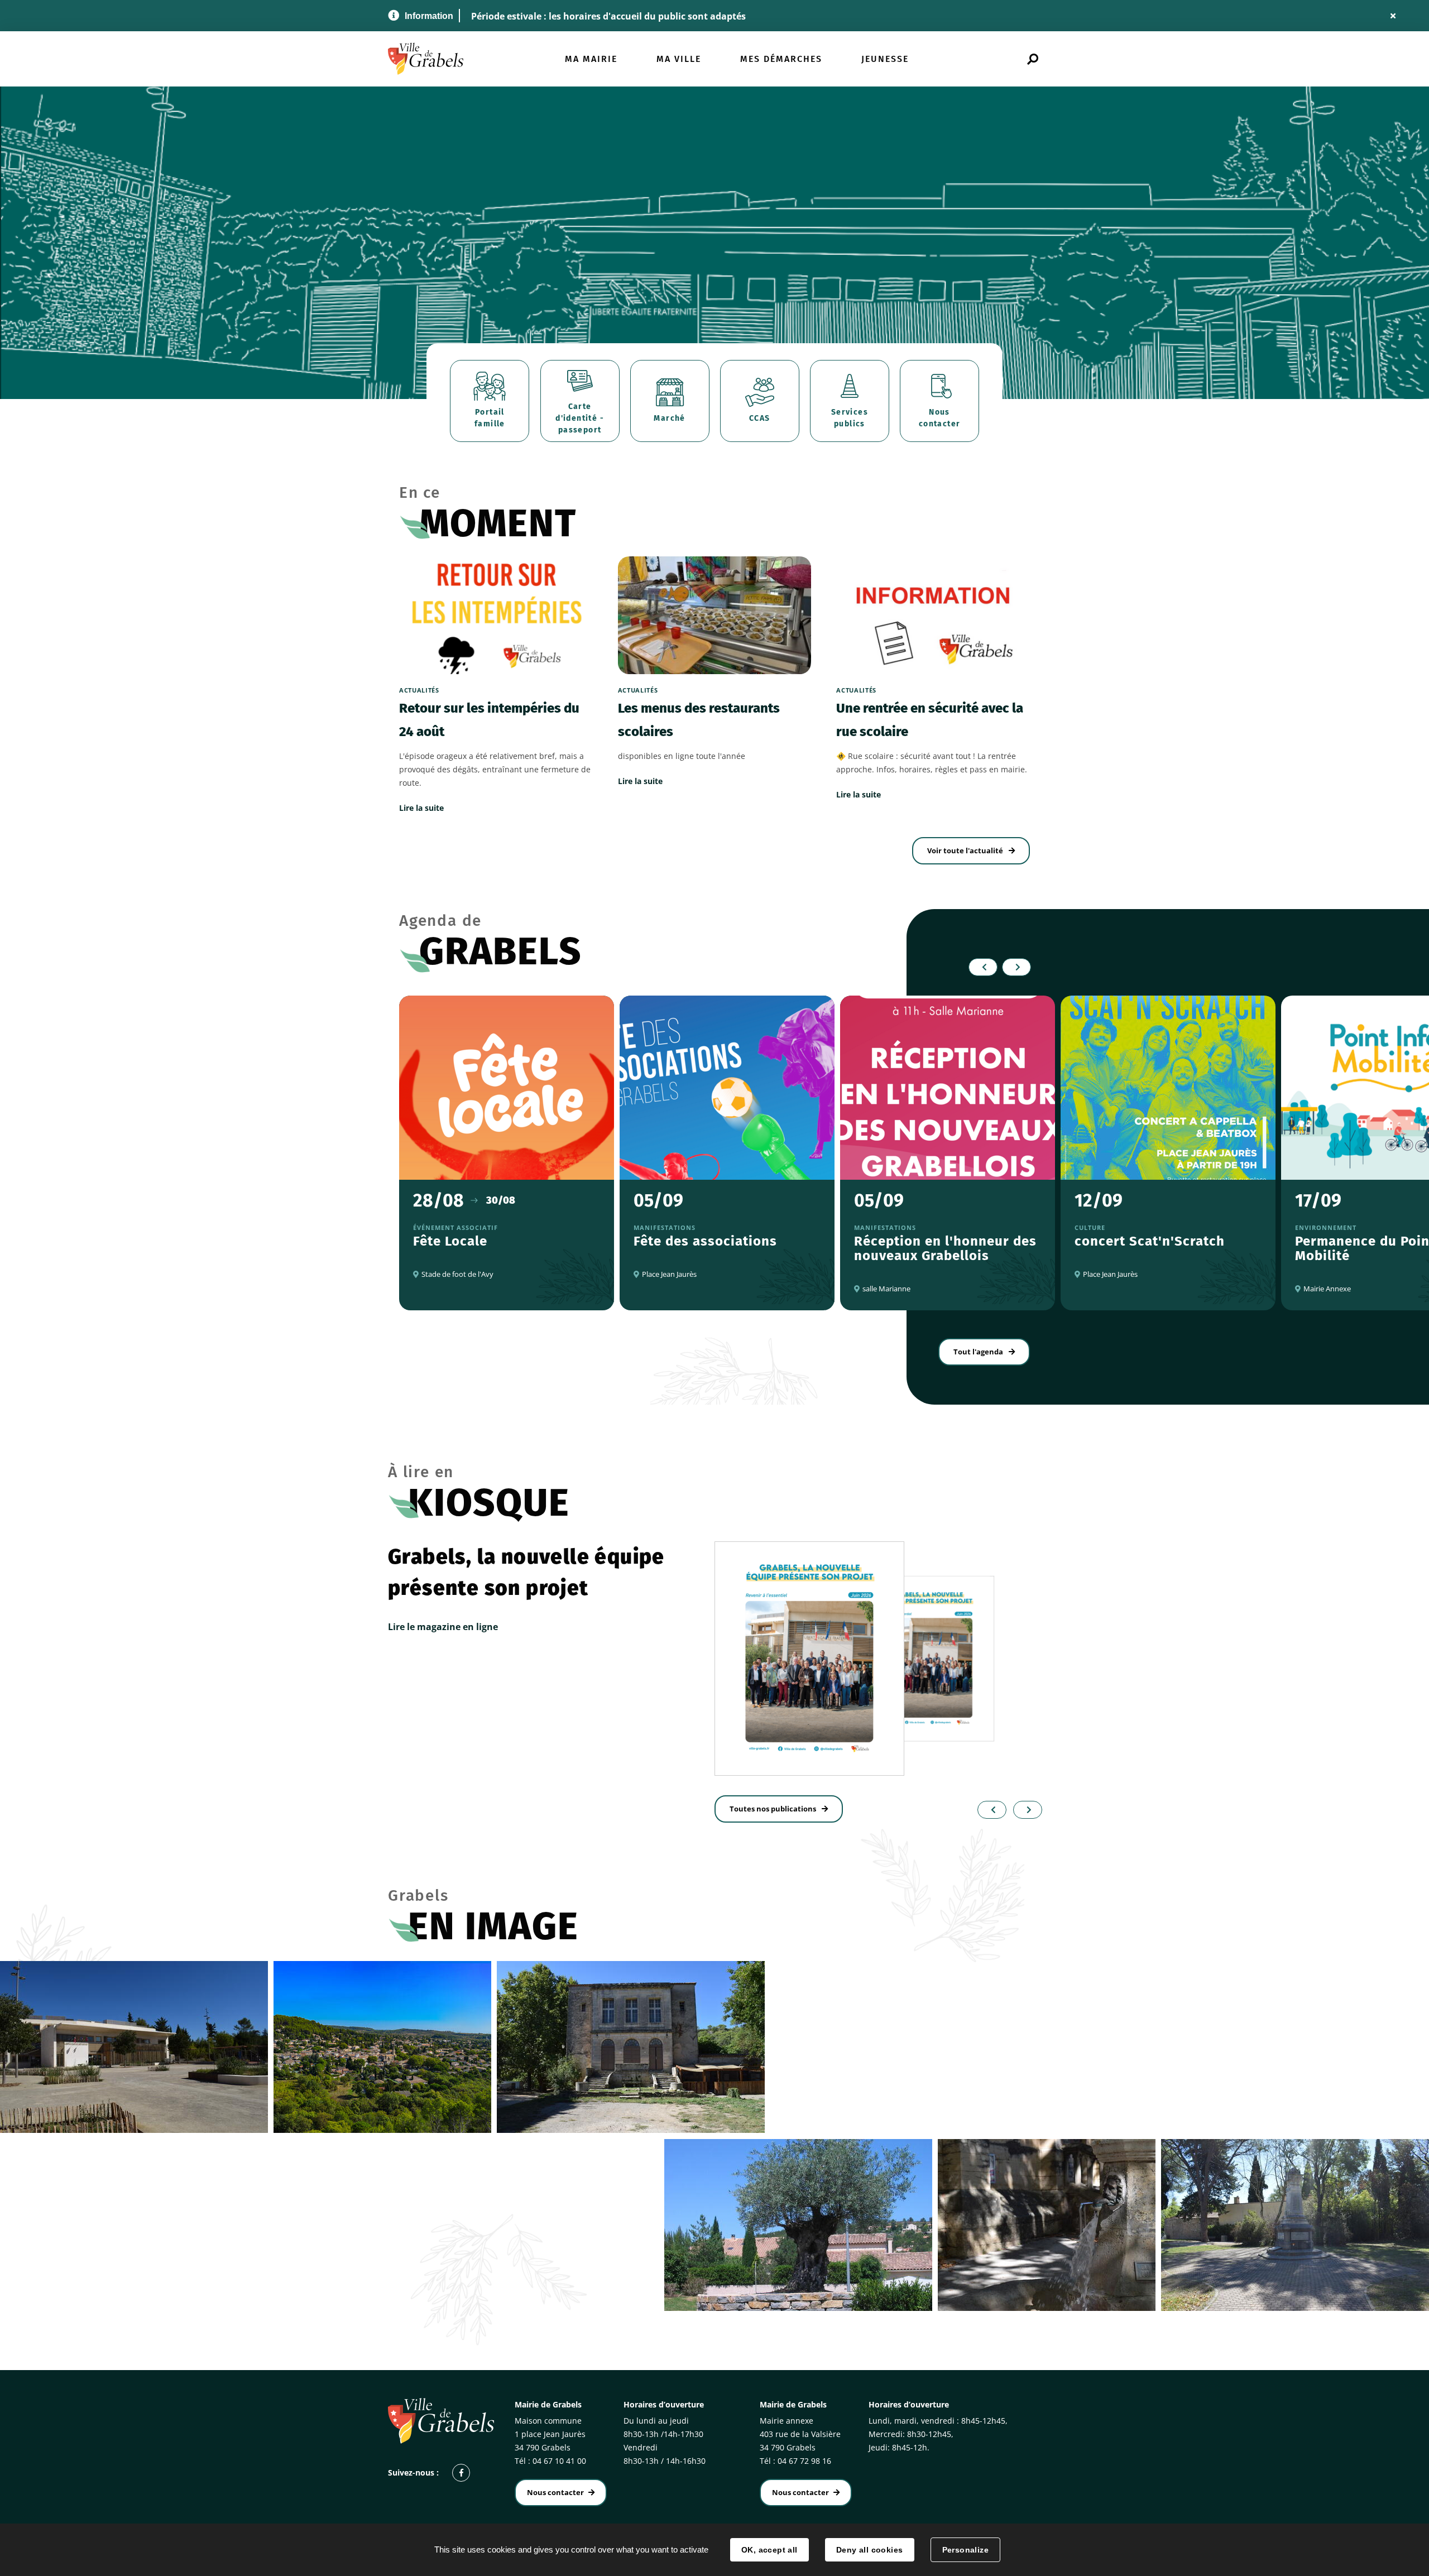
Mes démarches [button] (781, 59)
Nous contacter (940, 418)
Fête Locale (450, 1241)
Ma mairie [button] (591, 59)
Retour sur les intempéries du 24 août (489, 720)
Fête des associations (705, 1241)
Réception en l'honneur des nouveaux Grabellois (945, 1248)
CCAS (760, 418)
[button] (989, 1810)
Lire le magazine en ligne (443, 1627)
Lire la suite (421, 808)
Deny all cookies (870, 2550)
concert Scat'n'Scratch (1150, 1241)
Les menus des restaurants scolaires (699, 720)
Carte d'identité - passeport (580, 418)
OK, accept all (769, 2550)
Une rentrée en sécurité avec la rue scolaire (930, 720)
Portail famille (490, 418)
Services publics (850, 418)
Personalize (966, 2550)
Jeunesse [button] (885, 59)
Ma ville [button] (679, 59)
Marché (669, 418)
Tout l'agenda (978, 1352)
